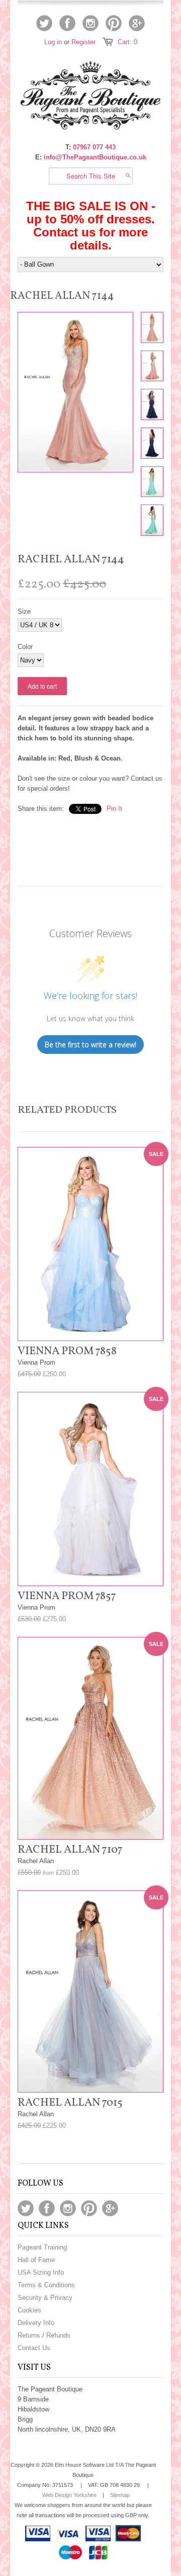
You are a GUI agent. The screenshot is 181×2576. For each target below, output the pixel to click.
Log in (53, 42)
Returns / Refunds (44, 2335)
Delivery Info (36, 2323)
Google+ (137, 23)
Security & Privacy (45, 2298)
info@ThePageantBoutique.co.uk (95, 157)
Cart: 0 (127, 42)
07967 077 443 (94, 147)
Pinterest (114, 23)
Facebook (67, 23)
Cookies (29, 2310)
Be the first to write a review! (90, 1045)
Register (83, 42)
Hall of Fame (36, 2260)
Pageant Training (42, 2247)
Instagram (90, 23)
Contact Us (34, 2348)
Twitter (44, 23)
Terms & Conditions (46, 2285)
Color (25, 647)
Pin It (114, 809)
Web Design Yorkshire (69, 2495)
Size (24, 611)
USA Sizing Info (41, 2272)
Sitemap (120, 2495)
